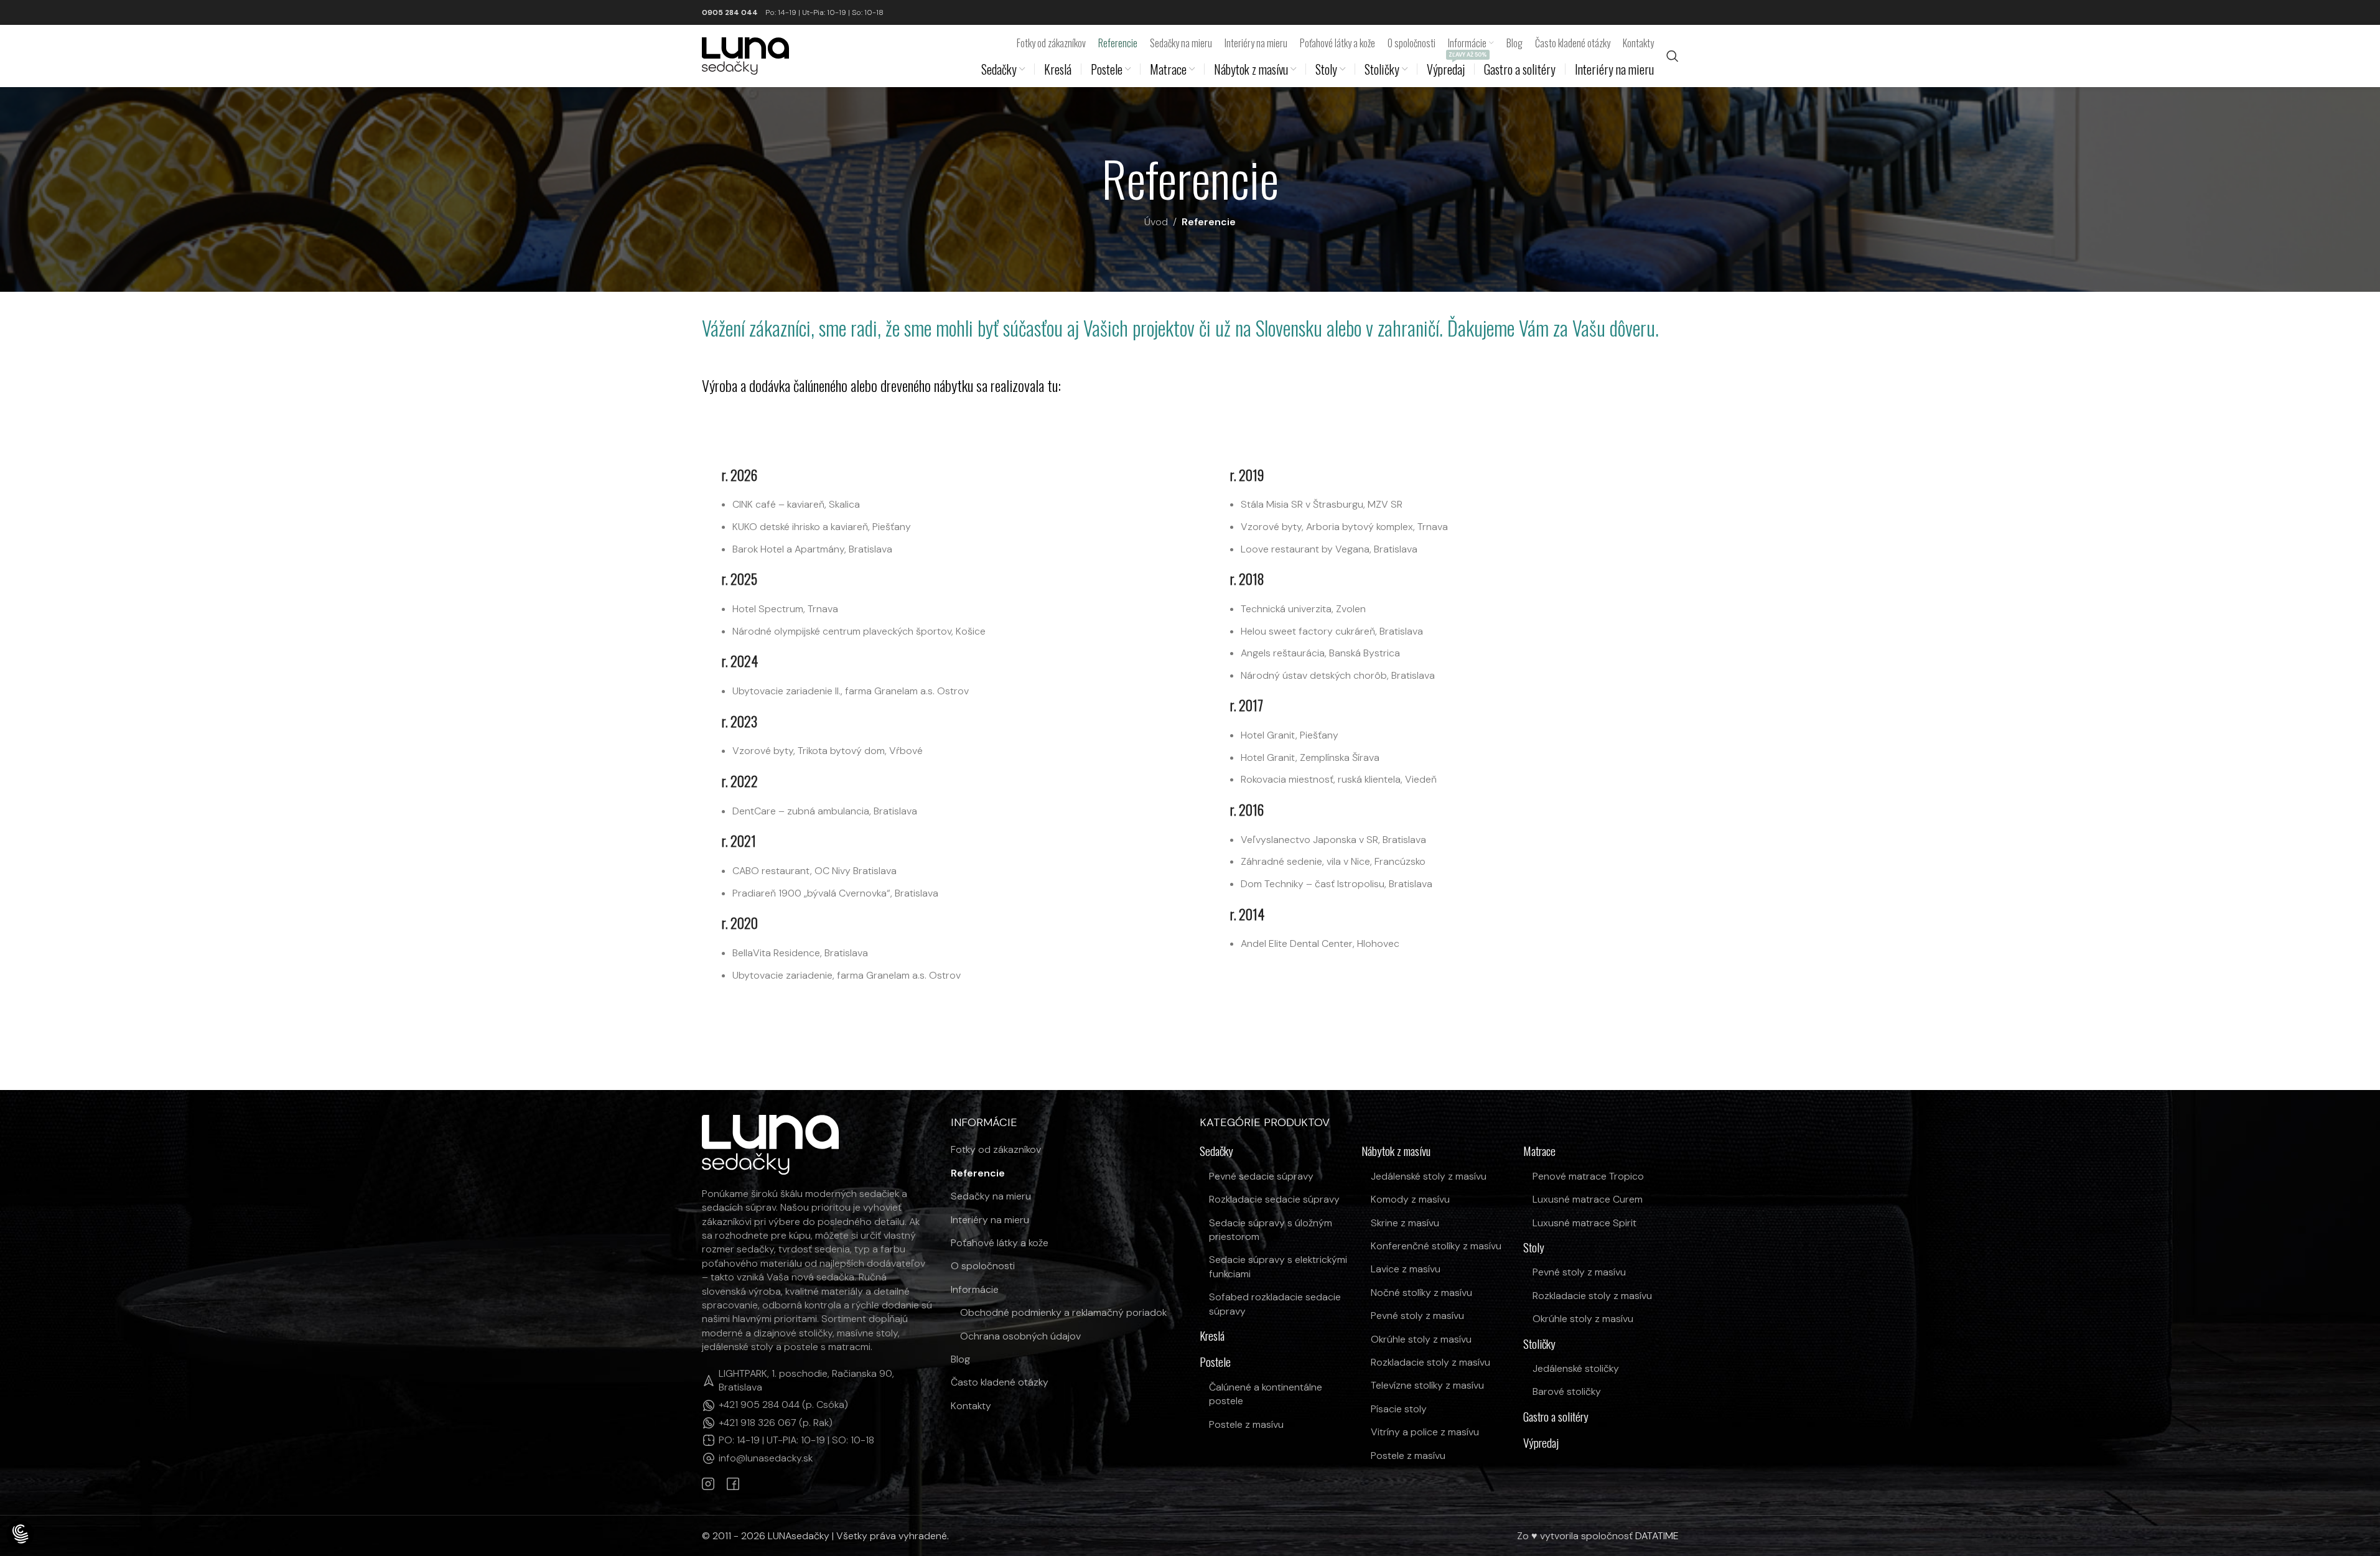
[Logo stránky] (745, 55)
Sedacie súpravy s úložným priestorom (1271, 1230)
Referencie (978, 1173)
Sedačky (1216, 1151)
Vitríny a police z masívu (1425, 1432)
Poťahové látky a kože (1000, 1243)
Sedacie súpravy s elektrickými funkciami (1278, 1266)
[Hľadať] (1673, 56)
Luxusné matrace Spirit (1584, 1223)
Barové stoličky (1567, 1391)
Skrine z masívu (1405, 1223)
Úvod (1156, 222)
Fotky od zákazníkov (996, 1149)
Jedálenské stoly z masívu (1429, 1176)
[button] (20, 1535)
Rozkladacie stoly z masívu (1430, 1362)
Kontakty (971, 1406)
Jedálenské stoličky (1576, 1368)
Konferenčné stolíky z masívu (1436, 1246)
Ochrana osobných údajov (1020, 1336)
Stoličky (1539, 1344)
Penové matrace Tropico (1588, 1176)
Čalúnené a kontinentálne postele (1266, 1394)
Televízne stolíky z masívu (1427, 1385)
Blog (960, 1359)
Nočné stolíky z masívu (1421, 1293)
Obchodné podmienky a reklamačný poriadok (1063, 1312)
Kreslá (1212, 1336)
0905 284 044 (730, 12)
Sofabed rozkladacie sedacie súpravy (1275, 1304)
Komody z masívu (1410, 1199)
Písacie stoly (1399, 1409)
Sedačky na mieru (991, 1196)
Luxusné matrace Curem (1588, 1199)
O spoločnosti (983, 1266)
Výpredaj (1541, 1443)
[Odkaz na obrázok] (770, 1144)
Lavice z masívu (1406, 1269)
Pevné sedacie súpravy (1261, 1176)
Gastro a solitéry (1556, 1417)
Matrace (1539, 1151)
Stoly (1534, 1248)
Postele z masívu (1246, 1424)
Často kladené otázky (1000, 1382)
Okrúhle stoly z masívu (1421, 1339)
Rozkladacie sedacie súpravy (1274, 1199)
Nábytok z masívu (1396, 1151)
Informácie (975, 1289)
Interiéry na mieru (990, 1220)
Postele (1215, 1362)
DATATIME (1657, 1536)
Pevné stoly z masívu (1417, 1316)
